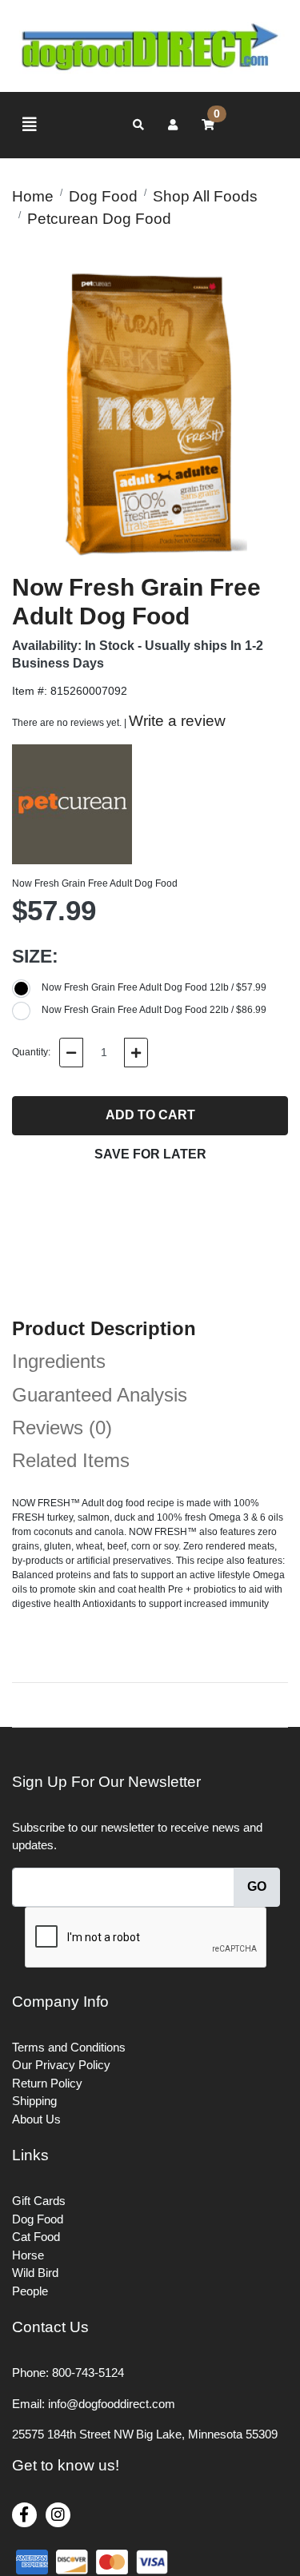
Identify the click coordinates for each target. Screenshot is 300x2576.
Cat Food (36, 2237)
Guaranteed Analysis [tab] (100, 1395)
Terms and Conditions (69, 2047)
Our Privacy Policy (61, 2065)
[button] (173, 125)
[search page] (138, 125)
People (30, 2291)
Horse (28, 2255)
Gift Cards (39, 2201)
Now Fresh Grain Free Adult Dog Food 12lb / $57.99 (154, 987)
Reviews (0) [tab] (62, 1428)
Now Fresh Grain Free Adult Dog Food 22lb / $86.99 (154, 1010)
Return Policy (47, 2083)
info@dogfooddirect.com (112, 2404)
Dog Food (38, 2219)
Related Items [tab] (71, 1460)
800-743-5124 (88, 2373)
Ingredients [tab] (59, 1361)
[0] (208, 125)
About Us (36, 2119)
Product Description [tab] (104, 1328)
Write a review (177, 721)
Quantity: (31, 1052)
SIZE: (35, 956)
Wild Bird (35, 2273)
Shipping (34, 2101)
